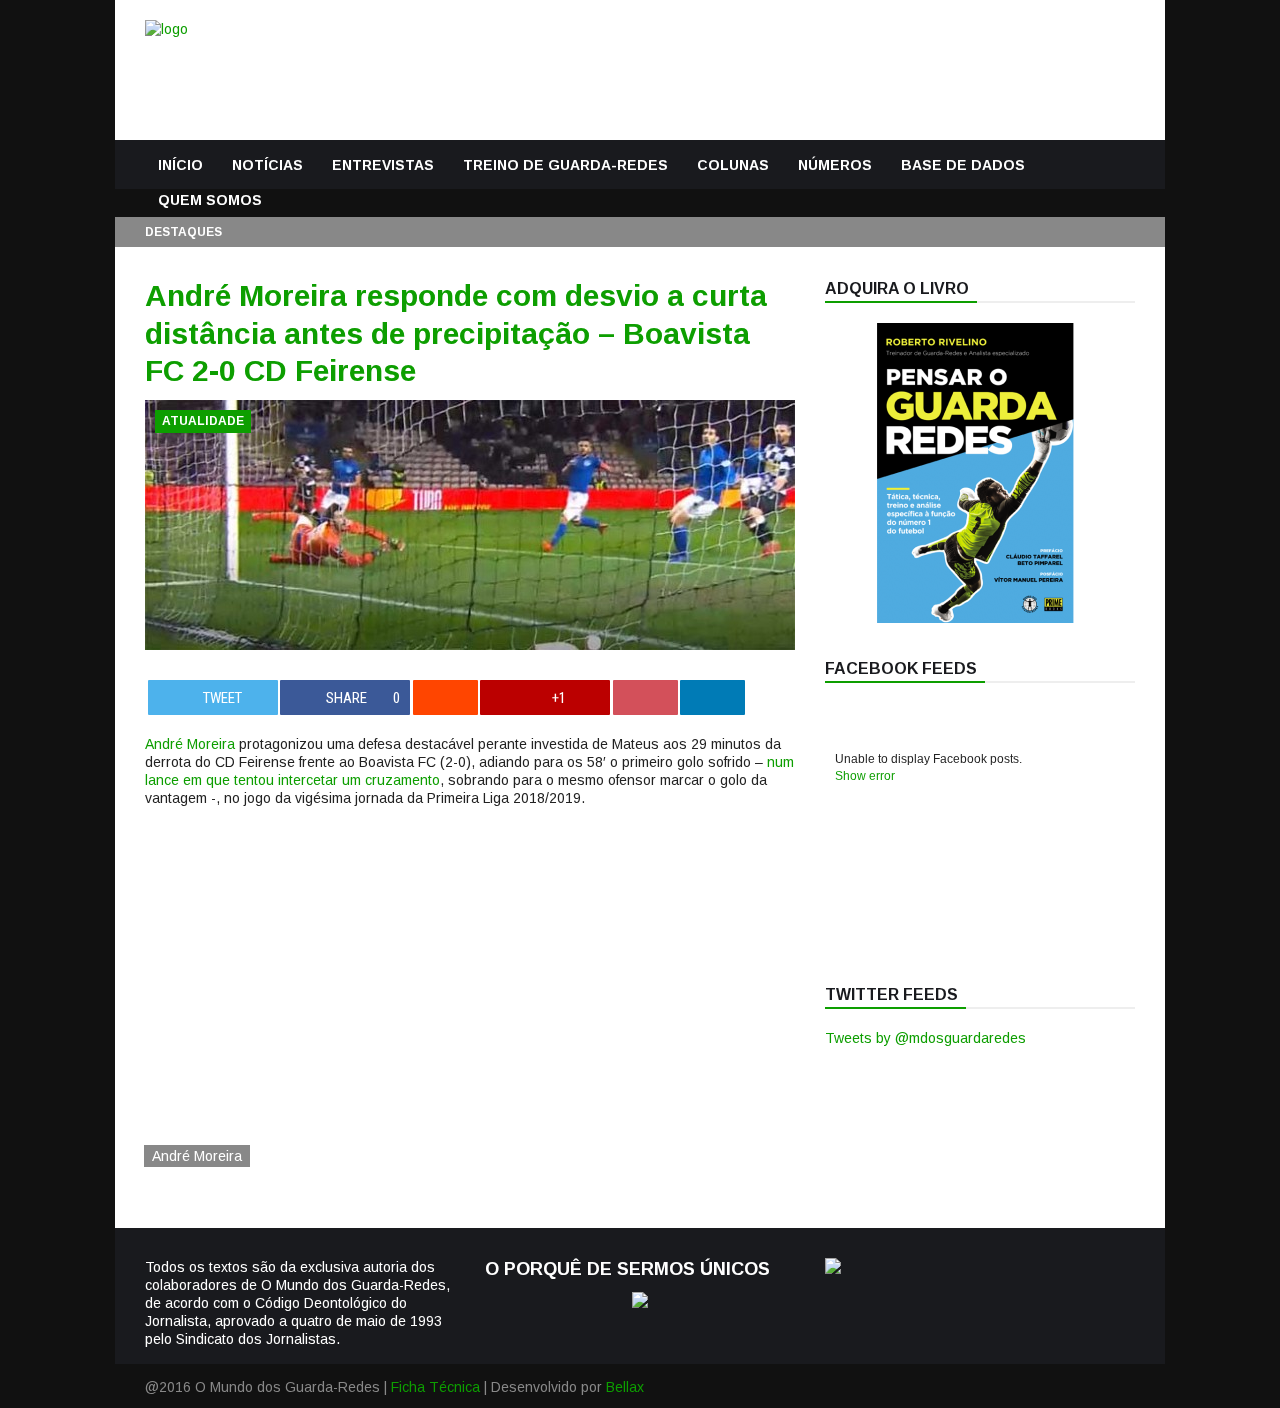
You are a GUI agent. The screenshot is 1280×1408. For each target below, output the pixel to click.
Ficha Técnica (435, 1387)
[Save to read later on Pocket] (645, 697)
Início (180, 165)
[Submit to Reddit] (445, 697)
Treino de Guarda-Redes (565, 165)
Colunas (733, 165)
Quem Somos (210, 200)
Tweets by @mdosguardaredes (925, 1038)
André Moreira (190, 744)
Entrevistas (383, 165)
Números (835, 165)
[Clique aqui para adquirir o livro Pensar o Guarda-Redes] (975, 618)
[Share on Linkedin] (712, 697)
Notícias (267, 165)
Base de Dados (963, 165)
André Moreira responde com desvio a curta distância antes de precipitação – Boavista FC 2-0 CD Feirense (456, 333)
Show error (865, 776)
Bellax (625, 1387)
